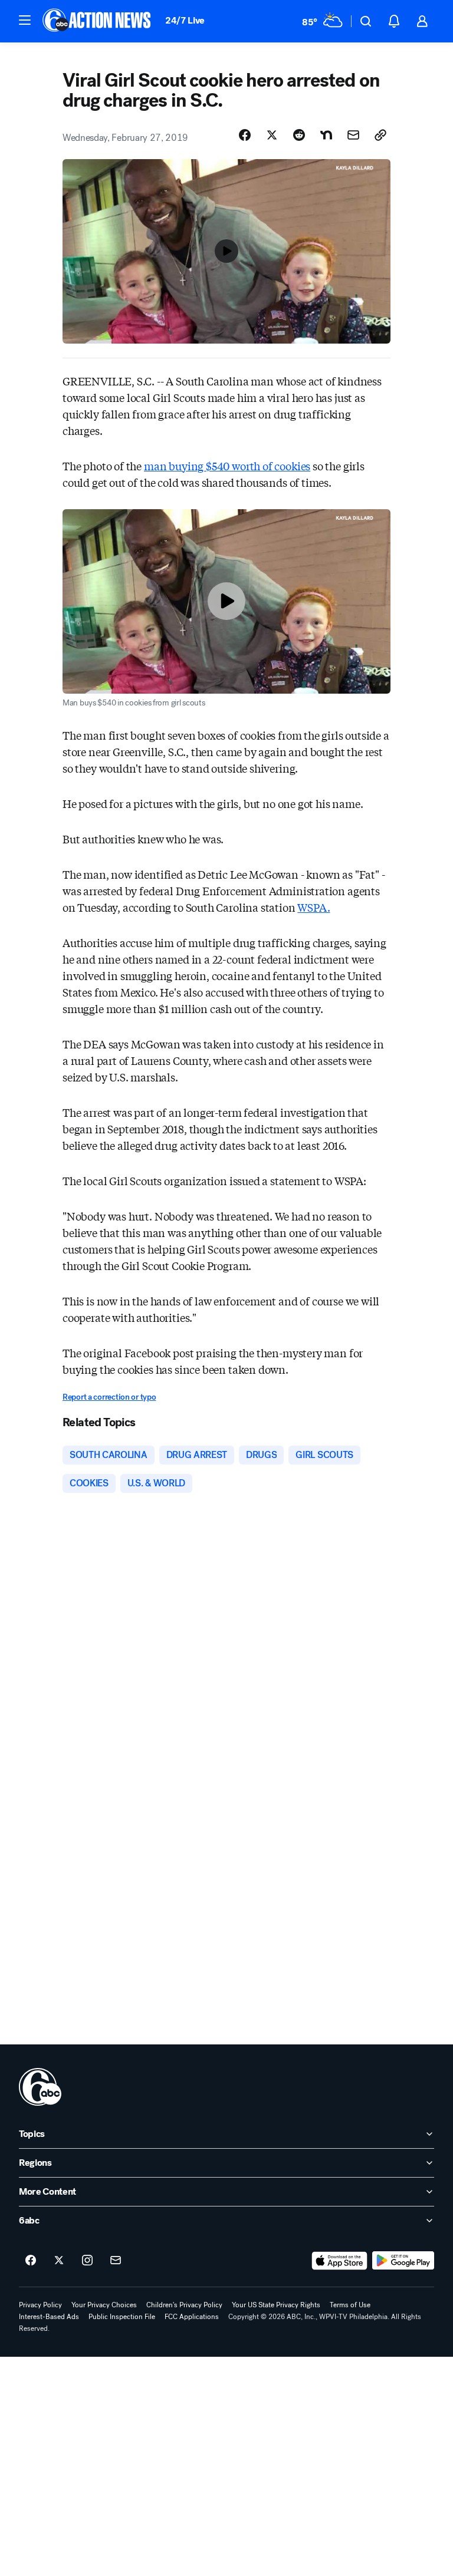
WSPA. (314, 907)
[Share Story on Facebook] (245, 135)
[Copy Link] (380, 135)
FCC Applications (192, 2317)
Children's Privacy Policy (184, 2305)
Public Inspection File (122, 2317)
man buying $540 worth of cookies (227, 466)
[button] (25, 20)
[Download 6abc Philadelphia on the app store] (340, 2261)
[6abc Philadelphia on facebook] (31, 2261)
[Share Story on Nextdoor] (326, 135)
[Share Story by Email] (353, 135)
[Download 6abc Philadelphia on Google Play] (403, 2261)
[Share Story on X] (272, 135)
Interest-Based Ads (49, 2317)
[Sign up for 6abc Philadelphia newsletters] (116, 2261)
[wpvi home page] (40, 2087)
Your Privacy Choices (104, 2305)
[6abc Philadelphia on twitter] (59, 2261)
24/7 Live (185, 20)
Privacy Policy (40, 2305)
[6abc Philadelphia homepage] (98, 21)
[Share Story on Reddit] (299, 135)
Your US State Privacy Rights (276, 2305)
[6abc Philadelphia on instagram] (87, 2261)
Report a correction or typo (109, 1397)
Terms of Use (350, 2305)
